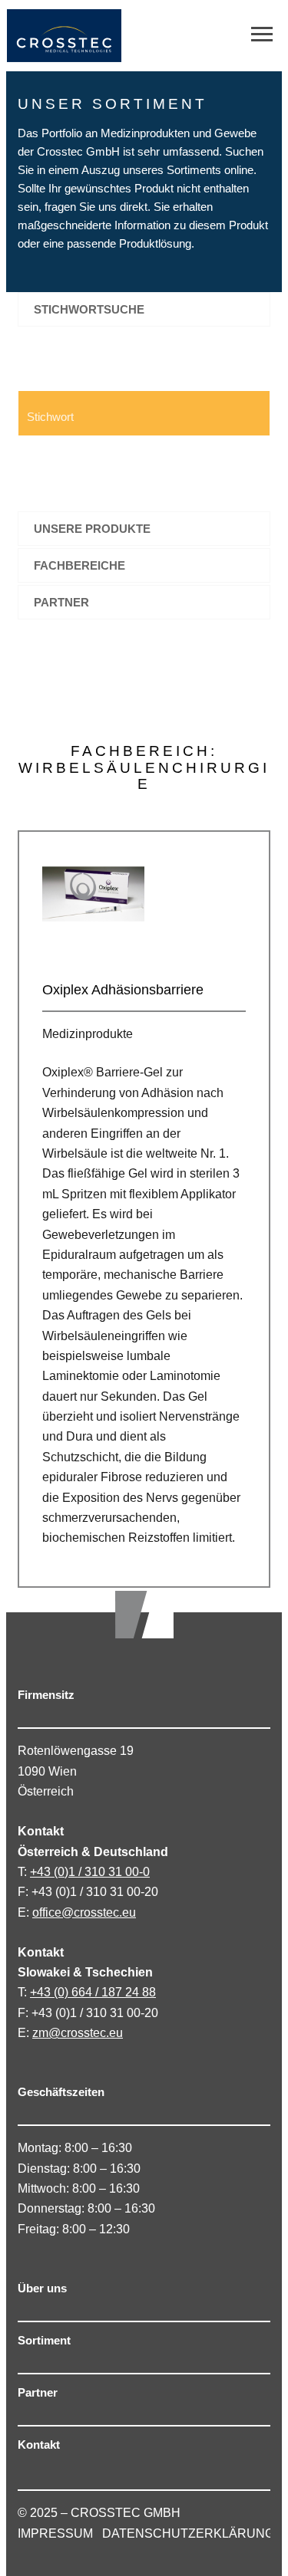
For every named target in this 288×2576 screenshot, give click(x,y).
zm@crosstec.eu (78, 2033)
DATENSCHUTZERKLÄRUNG (188, 2533)
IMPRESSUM (55, 2533)
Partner (38, 2392)
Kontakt (39, 2445)
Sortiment (44, 2340)
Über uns (42, 2288)
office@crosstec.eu (84, 1912)
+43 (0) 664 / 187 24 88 (93, 1992)
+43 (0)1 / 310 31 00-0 (90, 1872)
